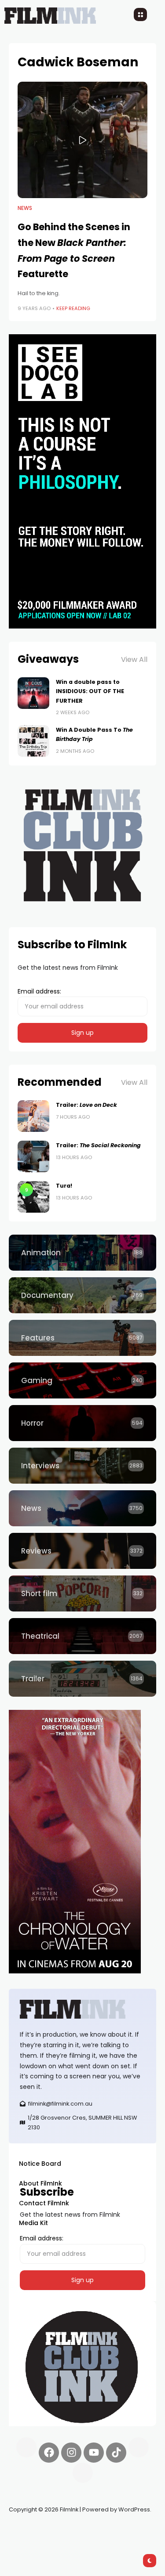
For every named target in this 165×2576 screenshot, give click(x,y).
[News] (82, 1508)
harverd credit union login (102, 2541)
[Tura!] (33, 1197)
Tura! (64, 1186)
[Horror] (82, 1423)
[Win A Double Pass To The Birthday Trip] (33, 741)
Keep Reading (73, 308)
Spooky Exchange (128, 2530)
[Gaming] (82, 1380)
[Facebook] (49, 2453)
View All (134, 659)
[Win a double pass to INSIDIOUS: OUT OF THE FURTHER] (33, 693)
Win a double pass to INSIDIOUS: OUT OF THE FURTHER (90, 691)
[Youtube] (94, 2453)
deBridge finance (35, 2541)
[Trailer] (82, 1679)
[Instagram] (71, 2453)
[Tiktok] (116, 2453)
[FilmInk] (82, 2009)
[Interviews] (82, 1466)
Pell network (81, 2530)
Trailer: (86, 1105)
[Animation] (82, 1253)
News (25, 208)
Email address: (39, 991)
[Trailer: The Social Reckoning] (33, 1156)
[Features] (82, 1338)
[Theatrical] (82, 1636)
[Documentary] (82, 1295)
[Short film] (82, 1593)
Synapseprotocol (35, 2530)
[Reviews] (82, 1551)
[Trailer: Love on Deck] (33, 1116)
